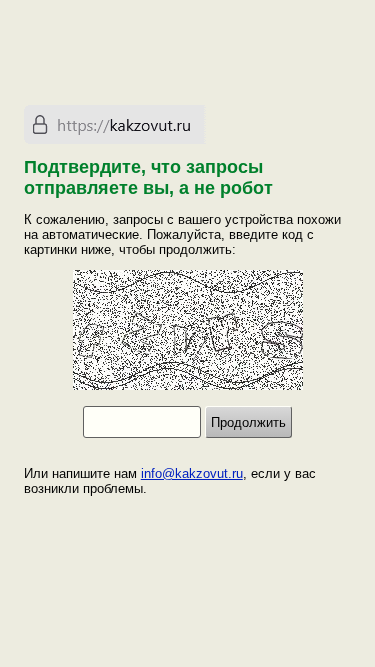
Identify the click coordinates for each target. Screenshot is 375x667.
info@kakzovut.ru (192, 473)
